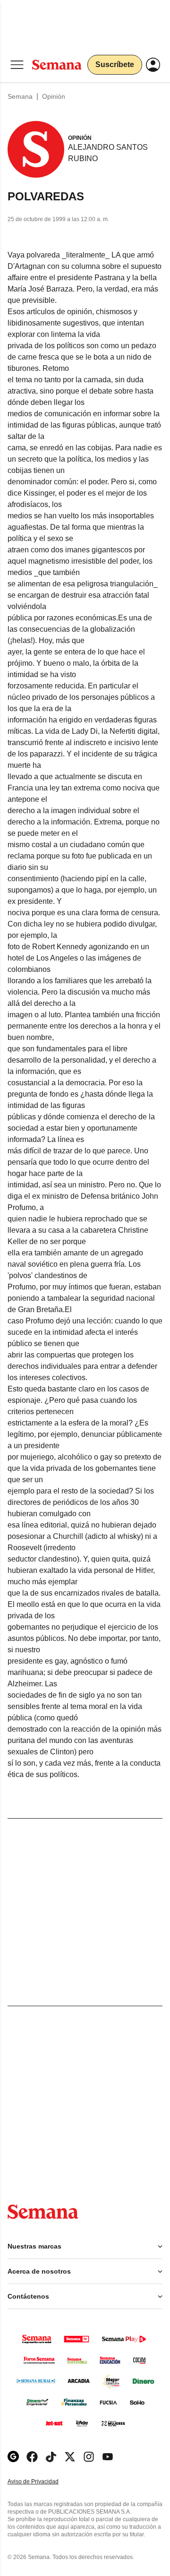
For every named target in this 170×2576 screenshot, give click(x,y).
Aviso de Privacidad (43, 2482)
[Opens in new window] (32, 2457)
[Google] (13, 2457)
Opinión (54, 96)
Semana (20, 96)
